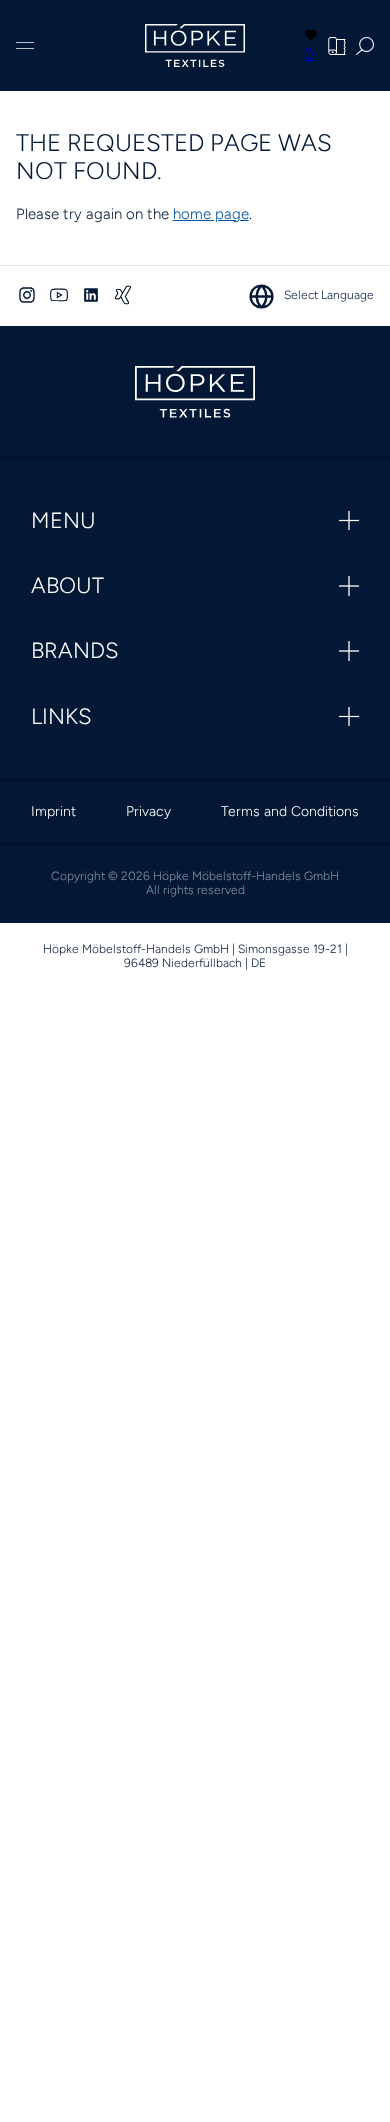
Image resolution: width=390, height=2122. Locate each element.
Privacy (148, 811)
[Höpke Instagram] (27, 295)
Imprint (53, 811)
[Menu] (25, 46)
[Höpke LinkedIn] (91, 295)
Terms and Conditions (290, 811)
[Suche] (365, 46)
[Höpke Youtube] (59, 295)
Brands (75, 650)
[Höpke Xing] (123, 295)
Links (61, 716)
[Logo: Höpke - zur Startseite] (195, 45)
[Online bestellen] (337, 46)
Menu (63, 520)
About (67, 585)
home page (211, 214)
